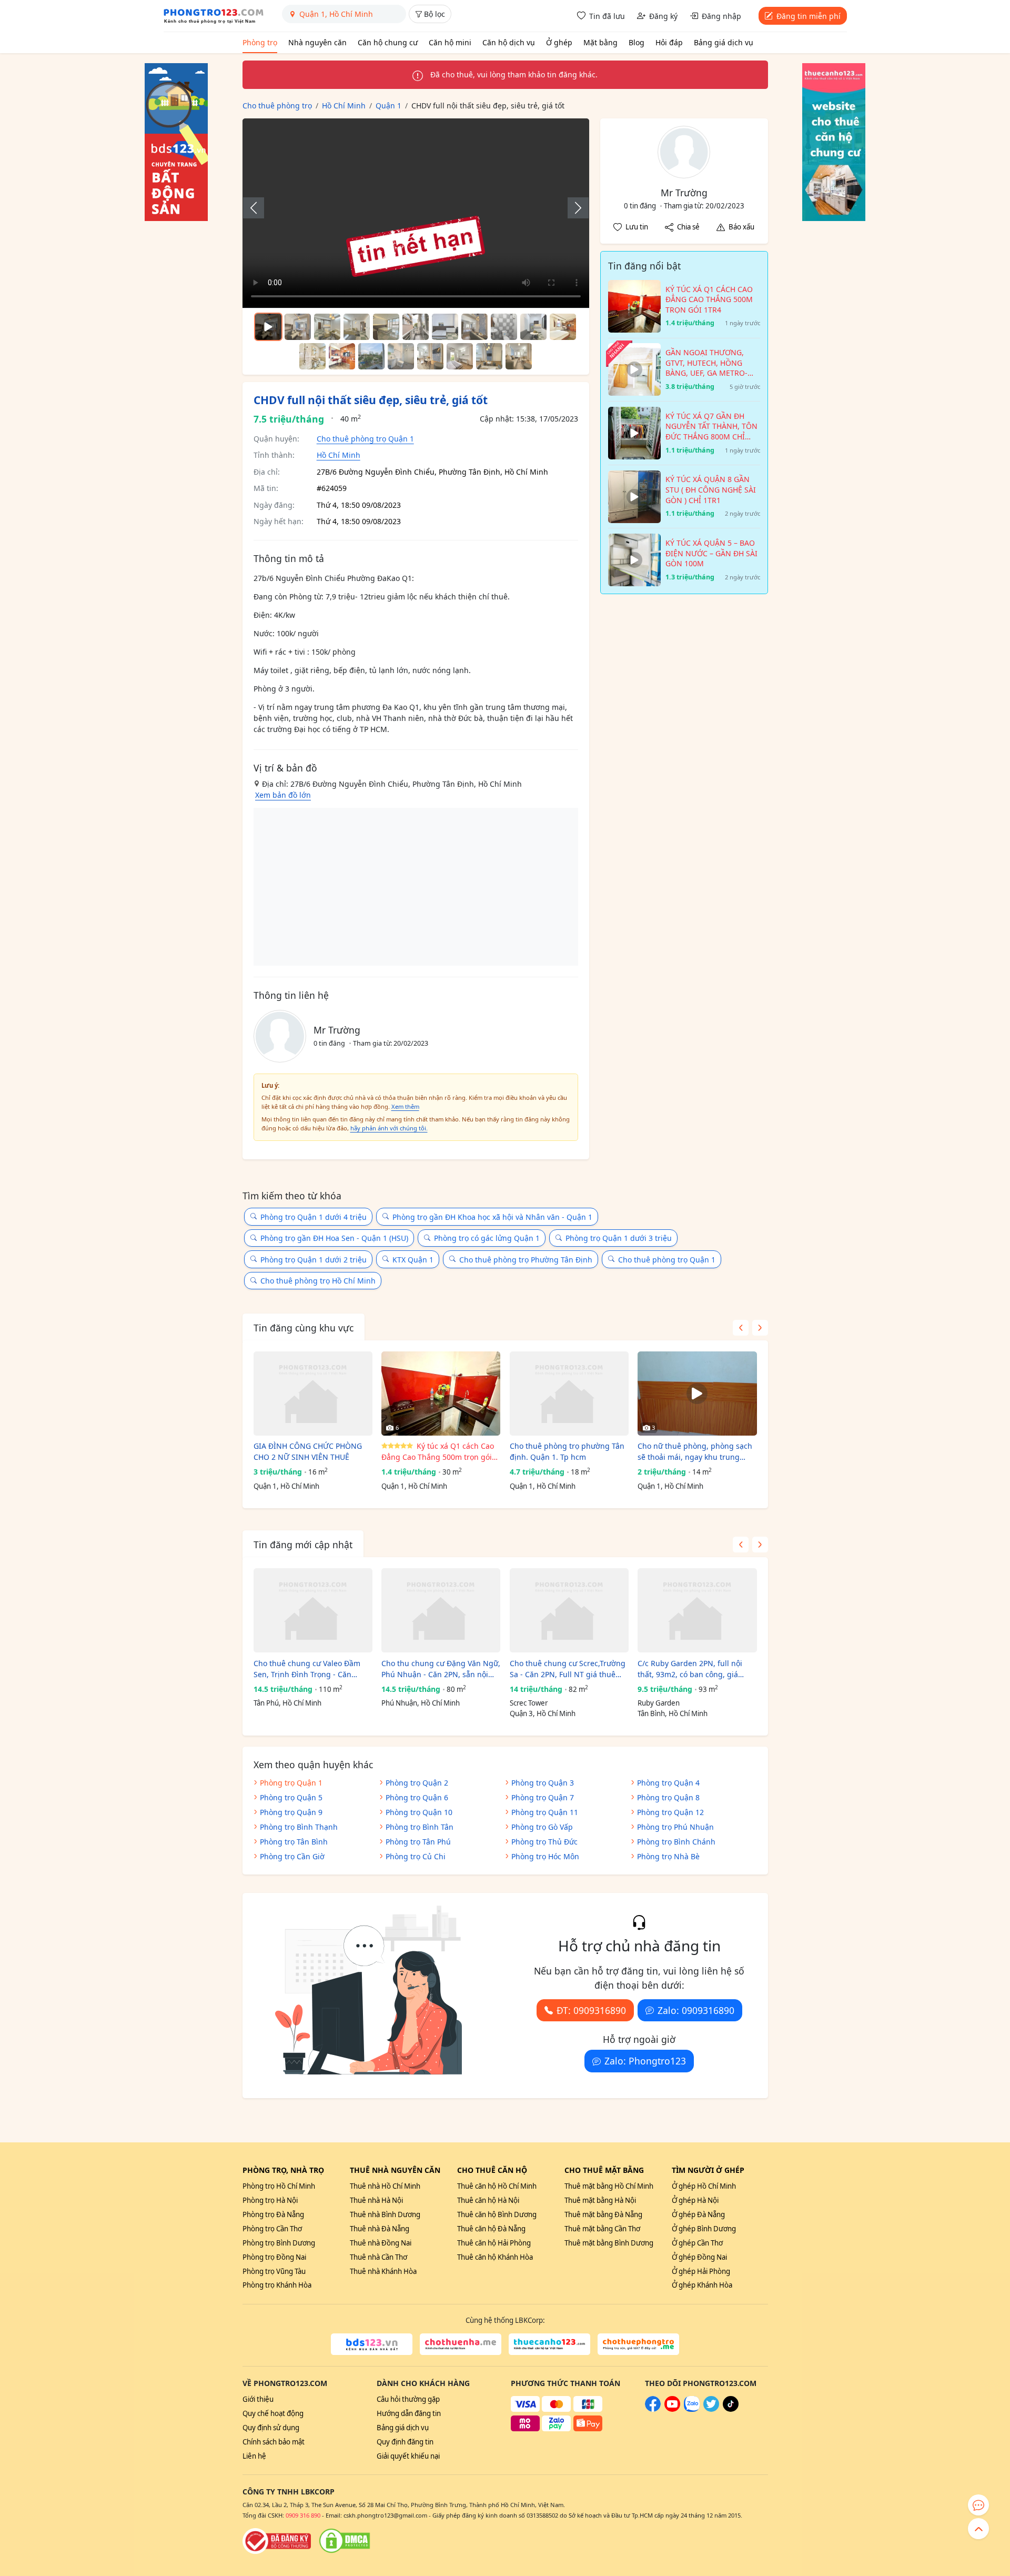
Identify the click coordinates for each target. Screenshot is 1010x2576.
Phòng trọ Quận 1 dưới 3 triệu (619, 1238)
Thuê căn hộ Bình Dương (497, 2214)
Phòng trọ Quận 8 (668, 1797)
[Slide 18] (519, 356)
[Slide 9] (533, 327)
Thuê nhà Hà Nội (376, 2200)
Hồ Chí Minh (339, 455)
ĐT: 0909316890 (591, 2010)
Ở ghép (559, 42)
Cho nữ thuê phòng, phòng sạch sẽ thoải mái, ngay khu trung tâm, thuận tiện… (695, 1452)
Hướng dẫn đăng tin (409, 2413)
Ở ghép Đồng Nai (699, 2257)
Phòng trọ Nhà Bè (668, 1856)
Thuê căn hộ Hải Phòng (494, 2243)
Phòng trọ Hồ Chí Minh (279, 2186)
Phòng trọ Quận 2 (417, 1783)
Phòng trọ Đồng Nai (274, 2257)
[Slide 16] (460, 356)
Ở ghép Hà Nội (695, 2200)
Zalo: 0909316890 (696, 2010)
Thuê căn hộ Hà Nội (488, 2200)
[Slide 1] (298, 327)
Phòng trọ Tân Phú (418, 1842)
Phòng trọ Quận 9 (291, 1812)
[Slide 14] (401, 356)
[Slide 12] (342, 356)
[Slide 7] (474, 327)
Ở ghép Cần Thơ (697, 2243)
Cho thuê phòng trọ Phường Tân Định (526, 1260)
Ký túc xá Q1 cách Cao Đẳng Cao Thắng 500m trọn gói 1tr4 (438, 1452)
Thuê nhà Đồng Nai (381, 2243)
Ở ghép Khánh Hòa (702, 2285)
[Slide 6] (445, 327)
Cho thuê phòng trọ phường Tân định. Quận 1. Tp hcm (567, 1451)
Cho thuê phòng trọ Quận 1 (365, 439)
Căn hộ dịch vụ (509, 42)
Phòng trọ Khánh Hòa (277, 2285)
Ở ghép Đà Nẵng (698, 2214)
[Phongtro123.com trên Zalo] (692, 2409)
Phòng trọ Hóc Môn (545, 1856)
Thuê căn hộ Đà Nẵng (491, 2229)
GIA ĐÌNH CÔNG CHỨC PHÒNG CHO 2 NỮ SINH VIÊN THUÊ (308, 1451)
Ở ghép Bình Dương (704, 2229)
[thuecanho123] (549, 2344)
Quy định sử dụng (271, 2428)
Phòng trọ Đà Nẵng (273, 2214)
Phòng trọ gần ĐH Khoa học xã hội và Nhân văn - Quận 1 (492, 1217)
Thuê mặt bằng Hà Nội (600, 2200)
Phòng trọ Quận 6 (417, 1797)
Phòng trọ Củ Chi (416, 1856)
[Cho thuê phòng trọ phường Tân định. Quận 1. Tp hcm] (569, 1394)
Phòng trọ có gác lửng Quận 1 (487, 1238)
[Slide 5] (416, 327)
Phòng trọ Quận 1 (291, 1783)
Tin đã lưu (607, 16)
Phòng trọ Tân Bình (294, 1842)
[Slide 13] (371, 356)
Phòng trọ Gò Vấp (542, 1827)
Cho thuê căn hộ (492, 2170)
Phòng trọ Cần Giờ (292, 1856)
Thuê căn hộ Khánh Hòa (495, 2257)
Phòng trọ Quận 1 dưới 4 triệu (314, 1217)
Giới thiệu (258, 2399)
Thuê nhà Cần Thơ (378, 2257)
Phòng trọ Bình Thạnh (299, 1827)
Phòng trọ (260, 42)
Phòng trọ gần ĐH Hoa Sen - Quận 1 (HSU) (334, 1238)
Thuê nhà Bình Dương (385, 2214)
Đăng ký (663, 16)
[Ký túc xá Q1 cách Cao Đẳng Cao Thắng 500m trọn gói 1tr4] (441, 1394)
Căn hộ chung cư (388, 42)
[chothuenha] (461, 2344)
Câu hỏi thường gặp (408, 2399)
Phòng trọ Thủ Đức (544, 1842)
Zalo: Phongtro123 (645, 2061)
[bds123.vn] (372, 2344)
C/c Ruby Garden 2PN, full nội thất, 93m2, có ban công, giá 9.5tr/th (690, 1669)
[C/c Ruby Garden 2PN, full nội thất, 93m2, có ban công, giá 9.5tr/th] (697, 1610)
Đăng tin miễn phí (809, 16)
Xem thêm (405, 1106)
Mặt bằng (600, 42)
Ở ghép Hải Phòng (701, 2271)
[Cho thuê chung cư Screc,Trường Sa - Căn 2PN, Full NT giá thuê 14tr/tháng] (569, 1610)
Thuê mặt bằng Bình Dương (609, 2243)
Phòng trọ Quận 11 (545, 1812)
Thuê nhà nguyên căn (395, 2170)
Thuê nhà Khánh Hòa (383, 2271)
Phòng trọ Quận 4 (668, 1783)
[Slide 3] (357, 327)
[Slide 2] (327, 327)
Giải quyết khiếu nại (408, 2456)
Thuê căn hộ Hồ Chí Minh (497, 2186)
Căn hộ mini (450, 42)
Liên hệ (254, 2456)
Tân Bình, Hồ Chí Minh (673, 1713)
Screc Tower (529, 1703)
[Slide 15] (430, 356)
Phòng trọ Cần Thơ (272, 2229)
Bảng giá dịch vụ (724, 42)
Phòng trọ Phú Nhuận (675, 1827)
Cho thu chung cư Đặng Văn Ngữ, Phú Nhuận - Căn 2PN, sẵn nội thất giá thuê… (441, 1669)
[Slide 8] (504, 327)
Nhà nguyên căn (317, 42)
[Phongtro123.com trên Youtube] (672, 2409)
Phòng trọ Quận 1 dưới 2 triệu (314, 1260)
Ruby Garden (659, 1703)
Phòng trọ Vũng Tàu (274, 2271)
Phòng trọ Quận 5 (291, 1797)
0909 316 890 (303, 2515)
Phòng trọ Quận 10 (419, 1812)
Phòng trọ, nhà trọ (283, 2170)
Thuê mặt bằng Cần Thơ (602, 2229)
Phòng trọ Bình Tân (420, 1827)
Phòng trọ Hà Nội (270, 2200)
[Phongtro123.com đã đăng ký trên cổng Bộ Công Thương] (277, 2541)
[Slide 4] (386, 327)
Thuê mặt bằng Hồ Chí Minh (609, 2186)
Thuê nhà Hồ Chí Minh (385, 2186)
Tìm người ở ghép (708, 2170)
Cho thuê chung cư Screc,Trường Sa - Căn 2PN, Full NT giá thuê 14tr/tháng (568, 1669)
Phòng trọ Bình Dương (279, 2243)
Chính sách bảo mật (274, 2442)
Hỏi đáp (669, 42)
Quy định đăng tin (405, 2442)
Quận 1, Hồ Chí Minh (286, 1486)
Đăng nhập (721, 16)
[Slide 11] (312, 356)
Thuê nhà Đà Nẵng (380, 2229)
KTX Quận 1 (413, 1260)
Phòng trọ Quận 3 (543, 1783)
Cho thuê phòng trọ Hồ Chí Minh (318, 1281)
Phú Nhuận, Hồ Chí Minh (421, 1703)
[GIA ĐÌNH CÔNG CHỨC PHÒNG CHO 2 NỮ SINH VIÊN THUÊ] (313, 1394)
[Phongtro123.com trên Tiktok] (731, 2409)
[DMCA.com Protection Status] (345, 2541)
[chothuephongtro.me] (638, 2344)
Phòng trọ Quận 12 (670, 1812)
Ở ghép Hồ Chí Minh (704, 2186)
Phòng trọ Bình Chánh (676, 1842)
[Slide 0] (268, 327)
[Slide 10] (563, 327)
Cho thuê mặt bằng (604, 2170)
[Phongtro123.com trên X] (711, 2409)
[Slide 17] (489, 356)
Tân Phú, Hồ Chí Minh (287, 1703)
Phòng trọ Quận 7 (543, 1797)
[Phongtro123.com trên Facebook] (653, 2409)
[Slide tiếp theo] (573, 208)
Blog (637, 42)
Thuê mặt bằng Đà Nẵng (603, 2214)
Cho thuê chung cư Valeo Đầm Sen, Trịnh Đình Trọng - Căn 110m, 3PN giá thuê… (307, 1669)
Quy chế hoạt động (273, 2413)
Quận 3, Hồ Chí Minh (543, 1713)
